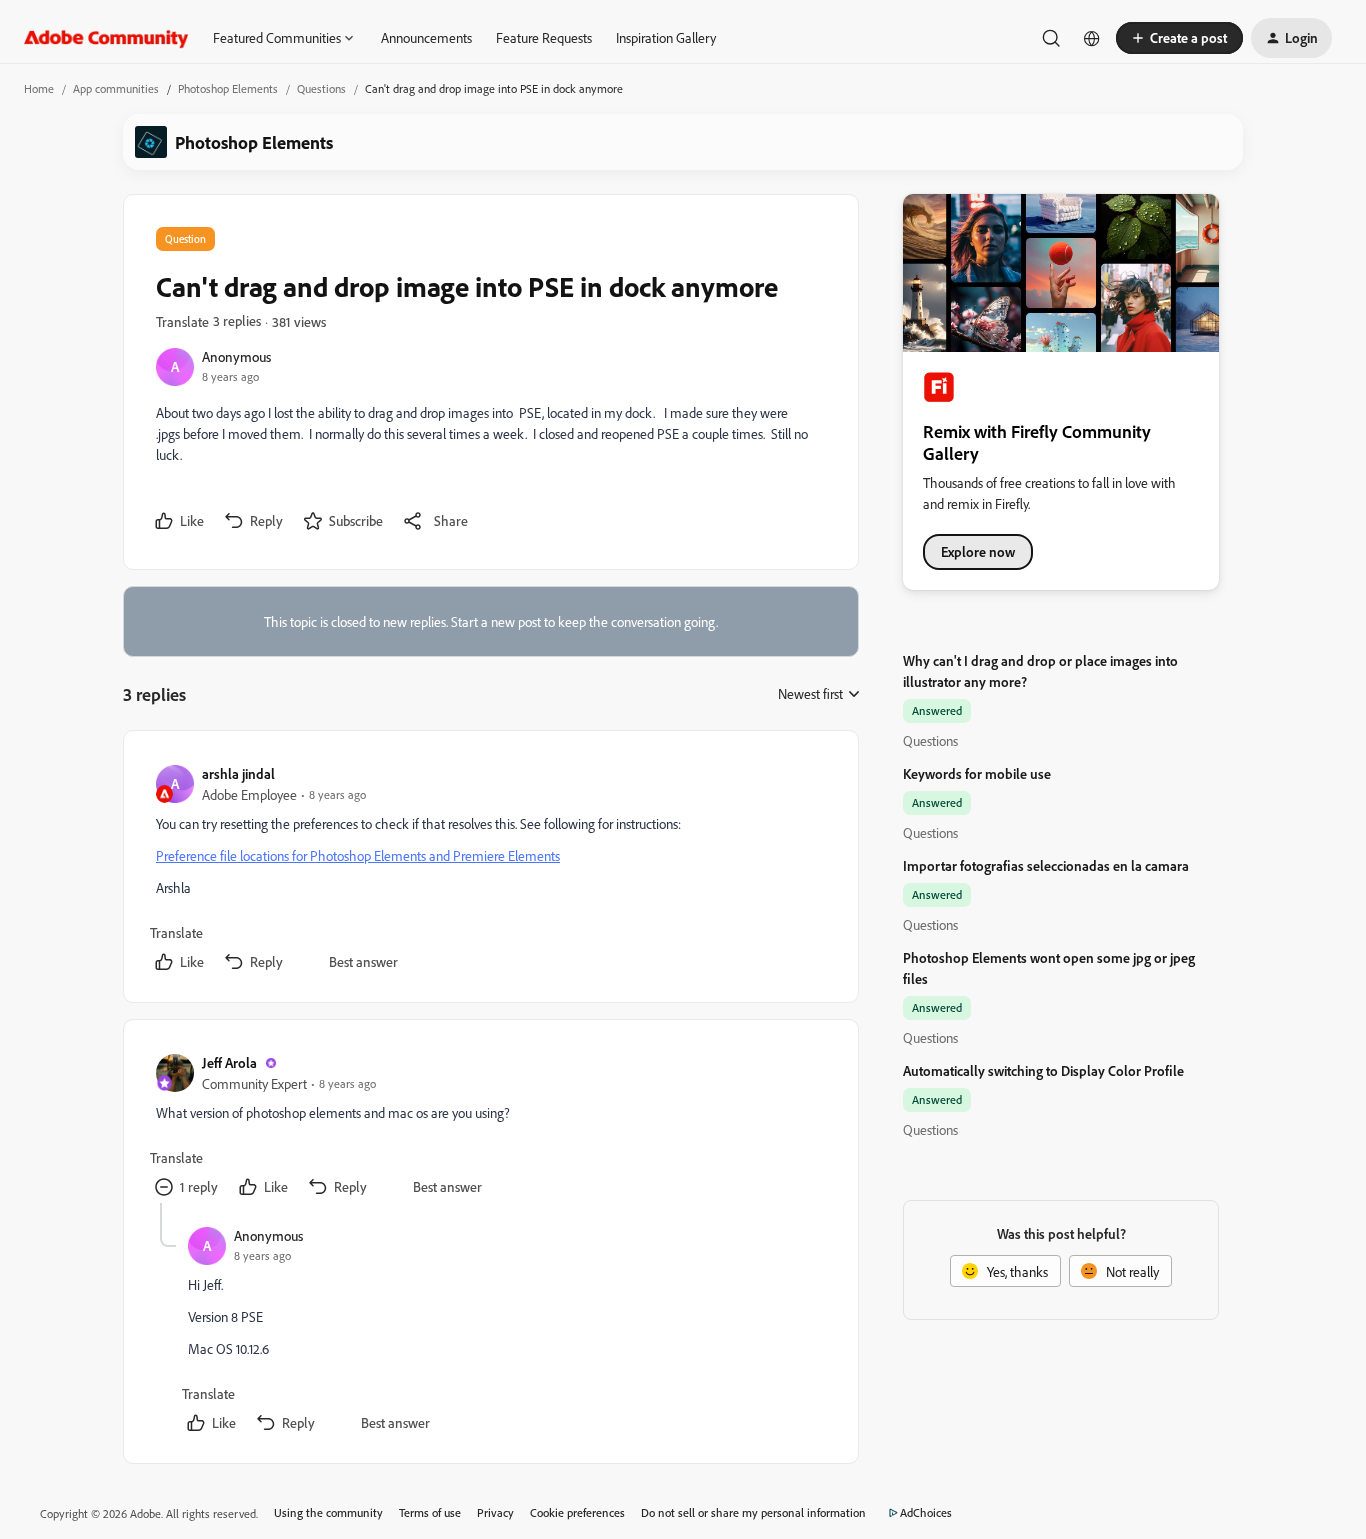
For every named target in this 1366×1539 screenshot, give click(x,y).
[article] (490, 870)
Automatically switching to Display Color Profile (1043, 1070)
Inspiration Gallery (666, 37)
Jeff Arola (229, 1062)
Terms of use (430, 1512)
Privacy (495, 1512)
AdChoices (926, 1512)
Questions (321, 88)
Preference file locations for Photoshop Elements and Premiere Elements (358, 855)
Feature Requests (544, 37)
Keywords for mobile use (977, 773)
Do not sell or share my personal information (753, 1512)
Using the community (328, 1512)
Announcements (426, 37)
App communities (116, 88)
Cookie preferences (577, 1512)
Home (39, 88)
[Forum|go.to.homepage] (106, 38)
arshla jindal (238, 773)
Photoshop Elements (228, 88)
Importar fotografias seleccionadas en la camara (1046, 865)
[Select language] (1092, 38)
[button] (1179, 38)
